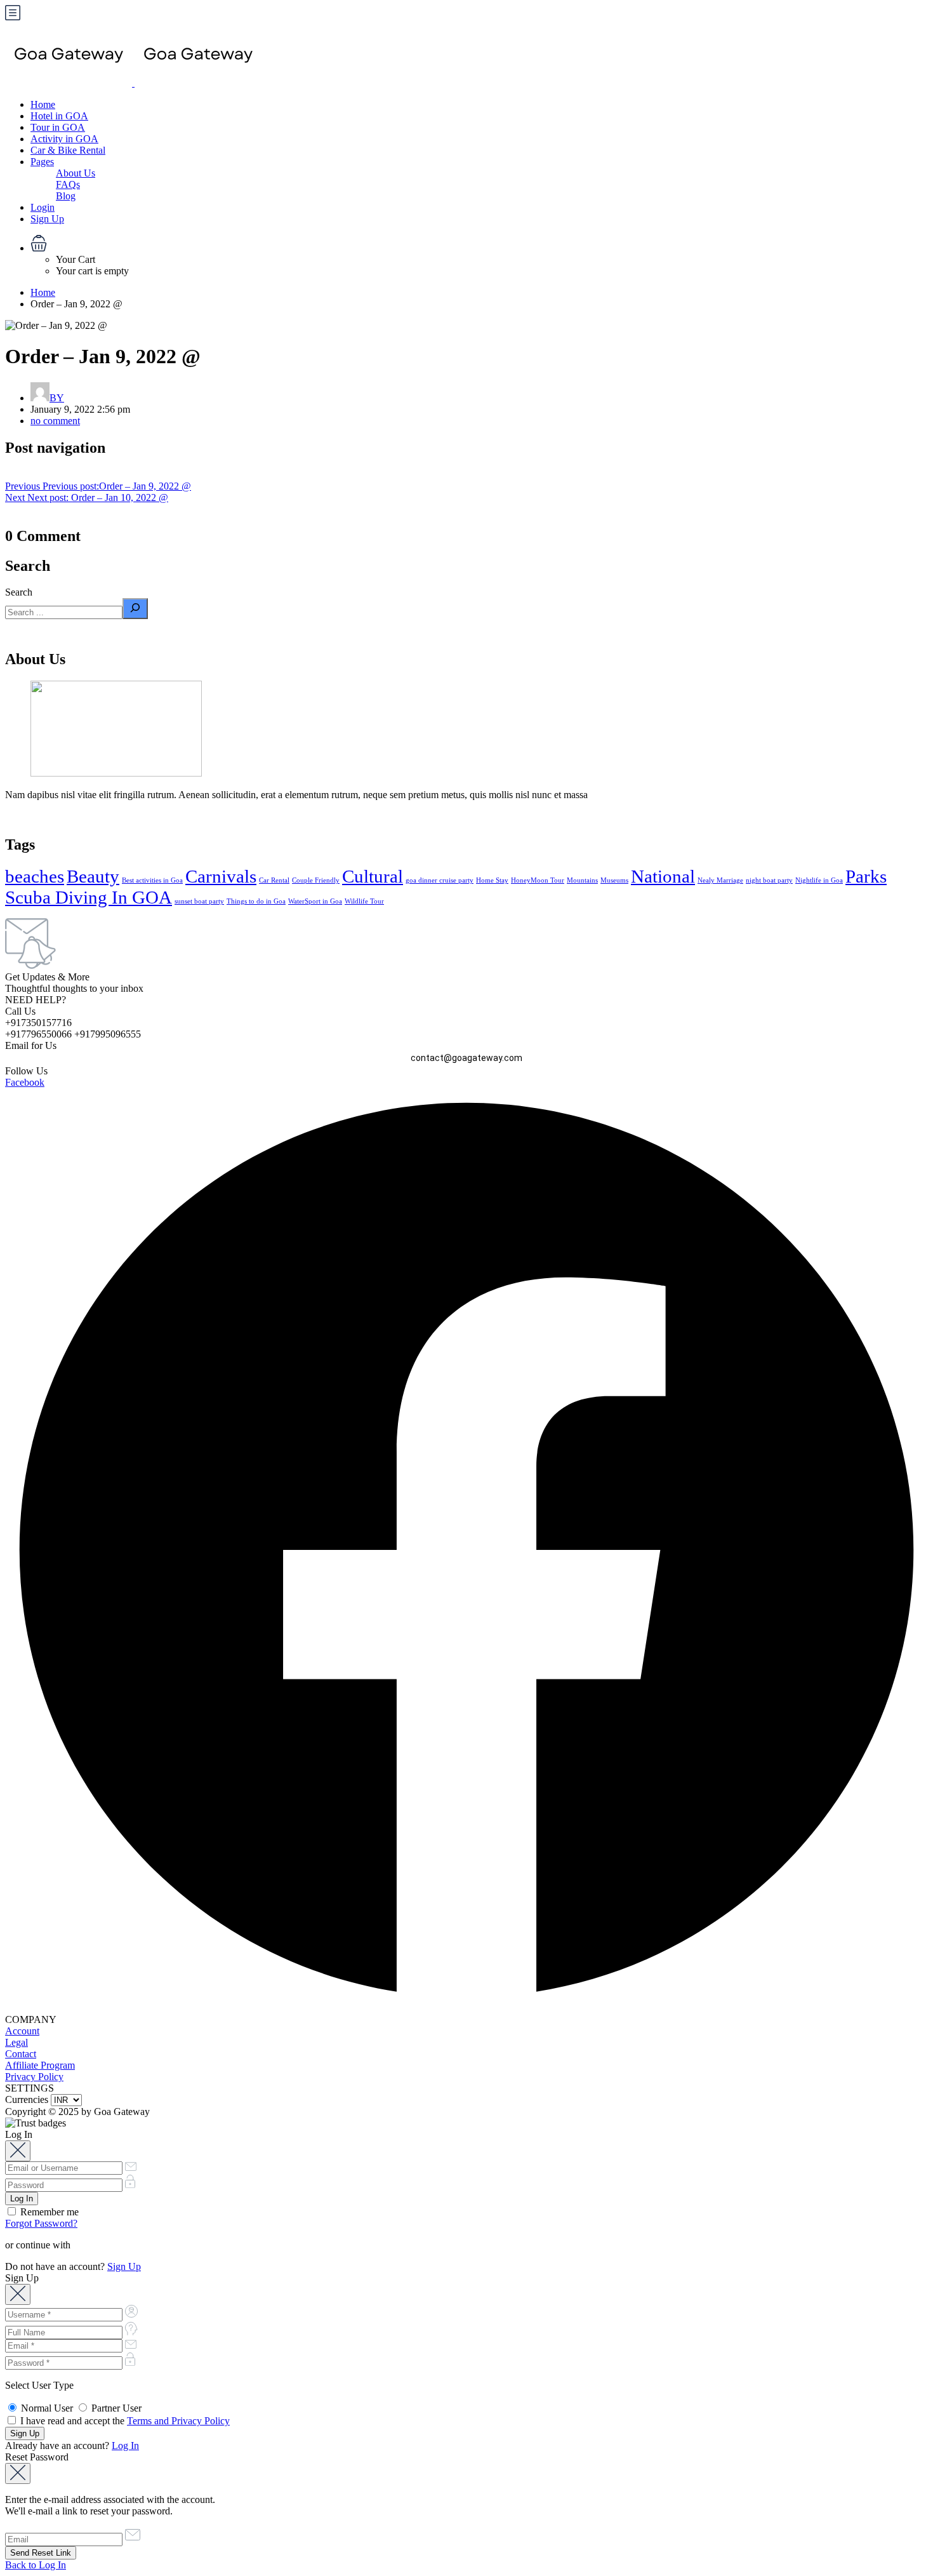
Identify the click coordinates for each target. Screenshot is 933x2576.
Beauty (93, 876)
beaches (35, 876)
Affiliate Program (40, 2065)
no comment (55, 421)
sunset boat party (199, 901)
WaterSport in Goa (315, 901)
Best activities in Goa (152, 880)
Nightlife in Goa (819, 880)
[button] (479, 244)
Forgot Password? (41, 2223)
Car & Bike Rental (68, 150)
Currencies (27, 2099)
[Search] (135, 609)
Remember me (48, 2212)
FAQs (68, 184)
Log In (125, 2446)
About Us (76, 173)
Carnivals (221, 876)
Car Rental (274, 880)
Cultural (373, 876)
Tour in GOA (58, 127)
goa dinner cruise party (440, 880)
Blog (66, 196)
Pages (42, 162)
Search (19, 592)
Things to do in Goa (256, 901)
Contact (21, 2054)
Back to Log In (36, 2565)
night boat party (769, 880)
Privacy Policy (34, 2077)
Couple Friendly (316, 880)
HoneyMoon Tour (538, 880)
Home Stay (492, 880)
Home (43, 104)
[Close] (18, 2151)
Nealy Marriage (720, 880)
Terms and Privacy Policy (178, 2421)
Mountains (582, 880)
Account (22, 2031)
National (663, 876)
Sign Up (47, 219)
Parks (866, 876)
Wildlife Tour (364, 901)
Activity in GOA (64, 139)
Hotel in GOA (59, 116)
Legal (17, 2042)
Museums (614, 880)
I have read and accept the (124, 2421)
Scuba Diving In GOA (89, 897)
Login (43, 207)
